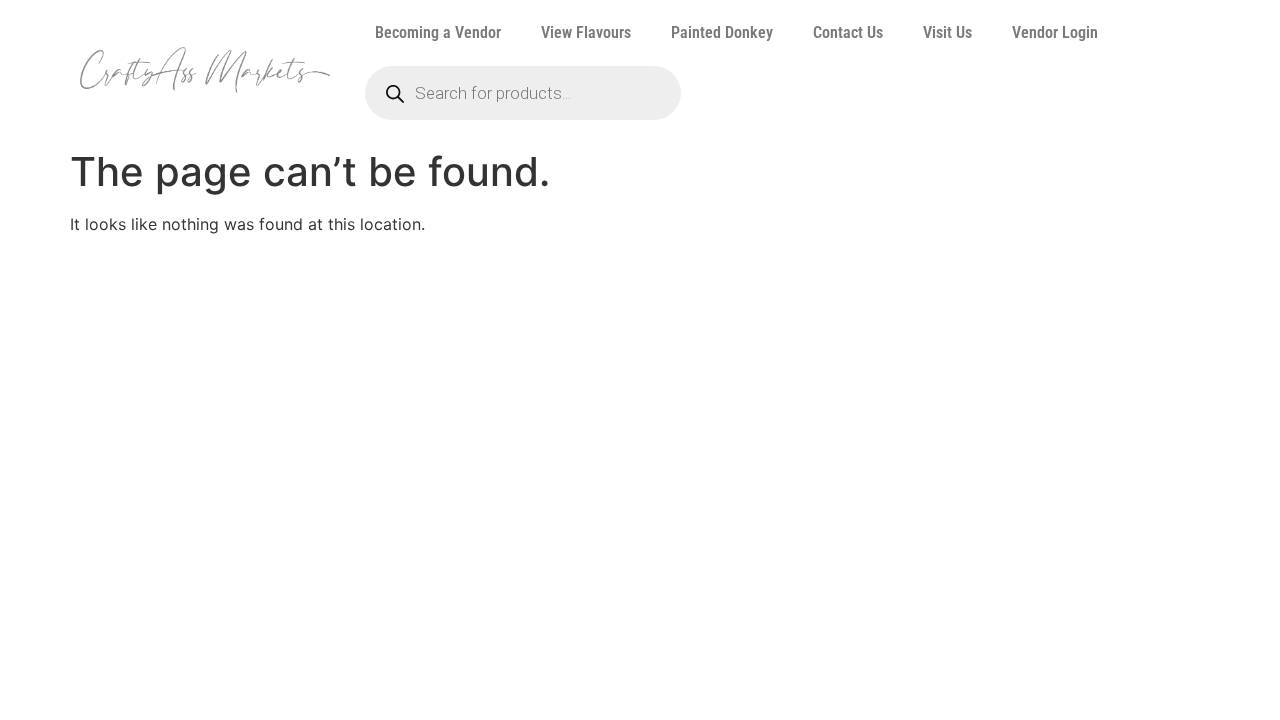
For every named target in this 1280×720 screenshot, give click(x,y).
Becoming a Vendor (438, 32)
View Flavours (586, 32)
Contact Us (848, 32)
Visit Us (947, 32)
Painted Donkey (722, 32)
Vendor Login (1055, 32)
